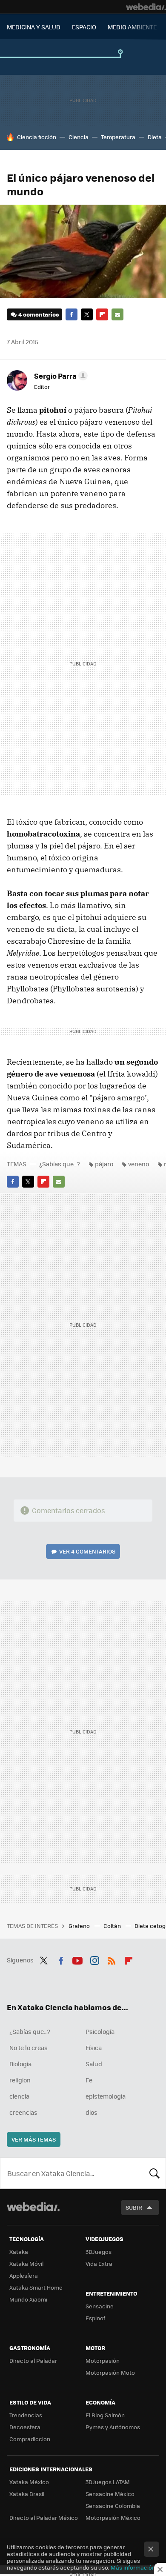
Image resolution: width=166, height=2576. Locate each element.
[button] (60, 376)
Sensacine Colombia (113, 2506)
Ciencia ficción (37, 137)
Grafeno (80, 1926)
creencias (23, 2112)
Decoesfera (25, 2427)
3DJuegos (99, 2252)
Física (94, 2048)
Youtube (77, 1959)
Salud (94, 2064)
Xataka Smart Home (36, 2287)
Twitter (87, 314)
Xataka (19, 2252)
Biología (20, 2064)
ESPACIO (84, 27)
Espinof (95, 2318)
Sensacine (100, 2306)
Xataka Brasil (27, 2494)
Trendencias (26, 2415)
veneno (139, 1164)
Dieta (155, 137)
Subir (134, 2207)
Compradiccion (30, 2439)
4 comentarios (39, 314)
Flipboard (102, 314)
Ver (87, 1551)
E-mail (117, 314)
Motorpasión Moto (110, 2372)
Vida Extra (99, 2263)
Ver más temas (34, 2139)
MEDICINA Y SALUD (34, 27)
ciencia (19, 2096)
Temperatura (118, 137)
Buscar (155, 2173)
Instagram (94, 1959)
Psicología (100, 2031)
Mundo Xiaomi (28, 2299)
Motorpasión (103, 2360)
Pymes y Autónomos (113, 2427)
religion (20, 2080)
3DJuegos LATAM (108, 2482)
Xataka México (29, 2482)
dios (92, 2112)
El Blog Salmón (105, 2415)
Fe (89, 2080)
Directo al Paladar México (44, 2517)
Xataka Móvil (26, 2263)
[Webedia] (146, 7)
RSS (112, 1959)
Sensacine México (110, 2494)
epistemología (106, 2096)
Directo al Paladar (33, 2360)
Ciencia (79, 137)
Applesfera (24, 2275)
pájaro (104, 1164)
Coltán (113, 1926)
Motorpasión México (113, 2517)
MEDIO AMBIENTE (132, 27)
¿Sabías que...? (60, 1164)
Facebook (72, 314)
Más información (133, 2567)
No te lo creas (29, 2048)
